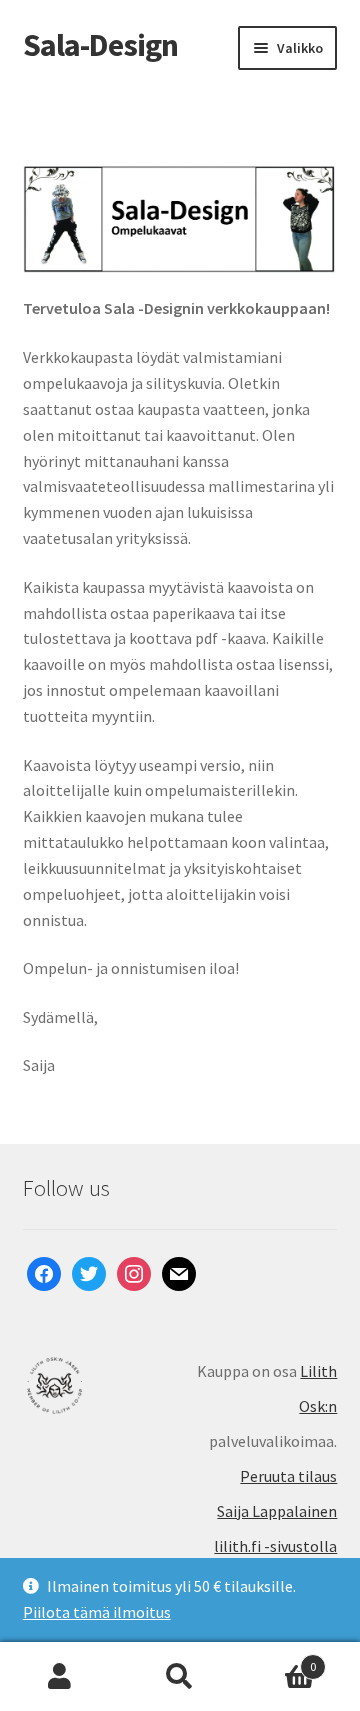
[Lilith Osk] (101, 1385)
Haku (180, 1677)
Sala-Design (100, 45)
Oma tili (60, 1677)
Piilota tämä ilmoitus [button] (97, 1612)
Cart (278, 1659)
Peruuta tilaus (288, 1476)
